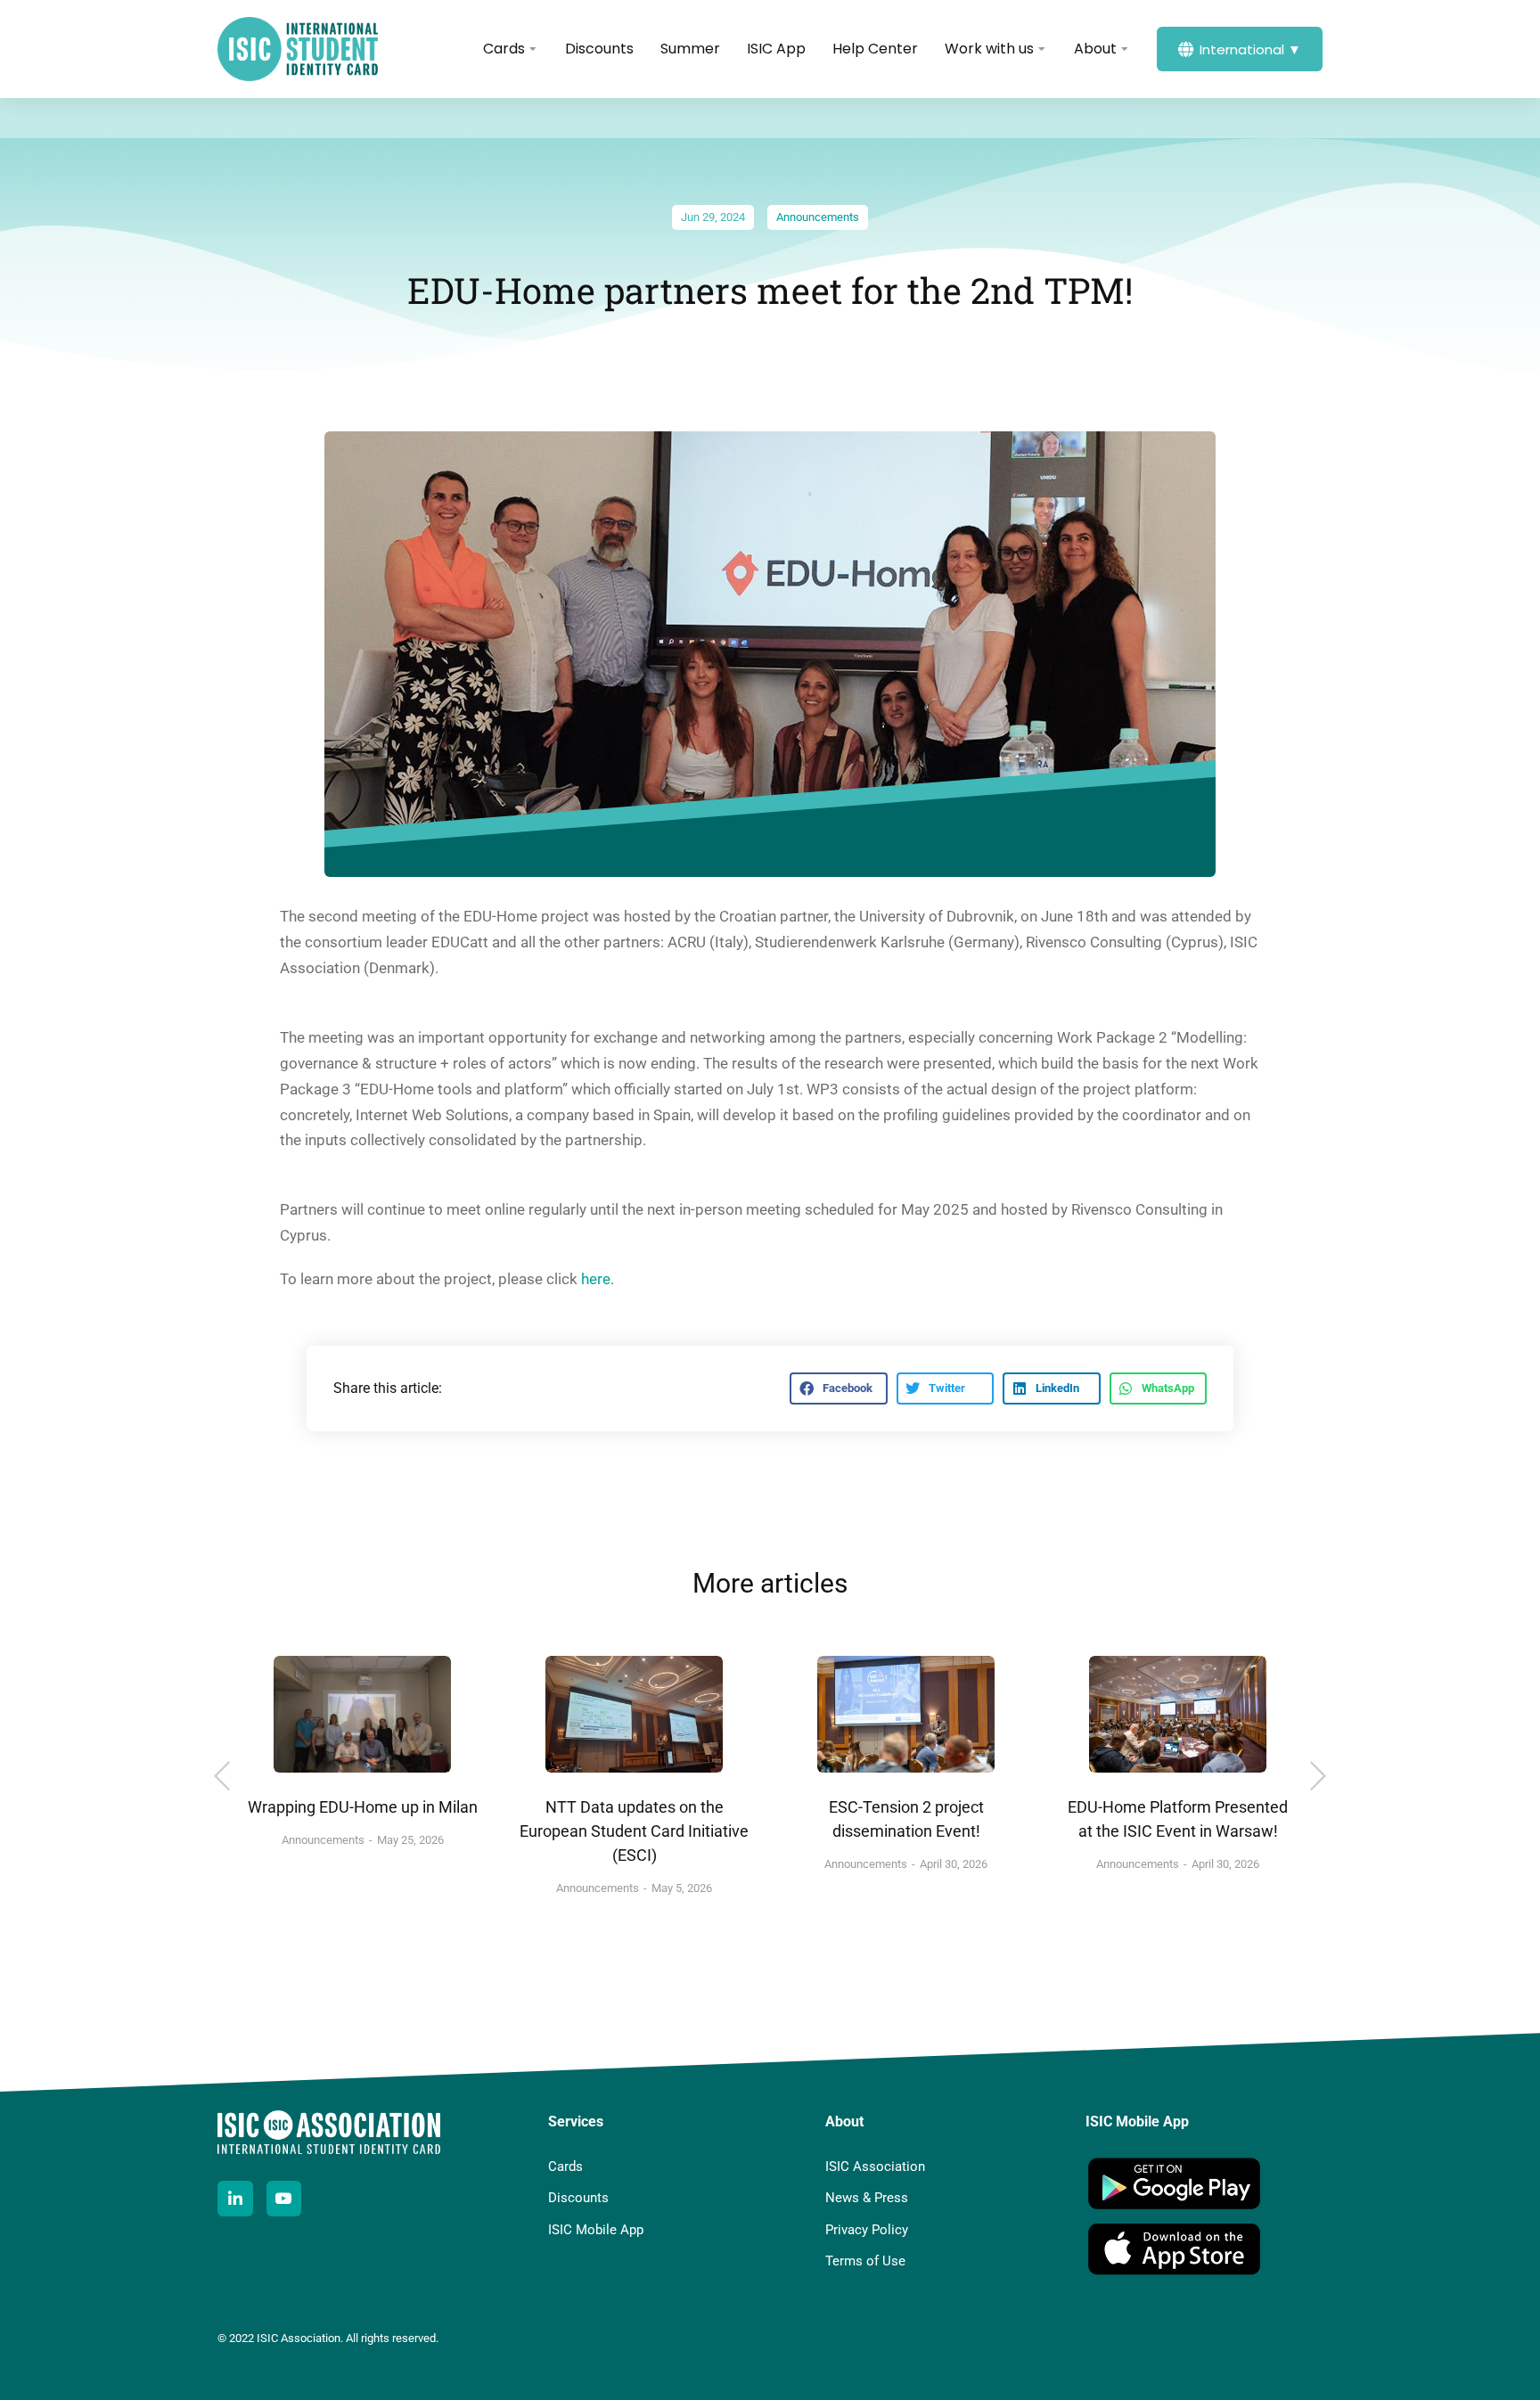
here (596, 1279)
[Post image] (362, 1714)
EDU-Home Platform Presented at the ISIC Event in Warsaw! (1178, 1819)
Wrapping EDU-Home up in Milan (363, 1807)
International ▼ (1250, 49)
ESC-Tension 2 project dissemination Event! (906, 1819)
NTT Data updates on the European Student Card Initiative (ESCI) (634, 1831)
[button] (838, 1388)
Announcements (818, 217)
